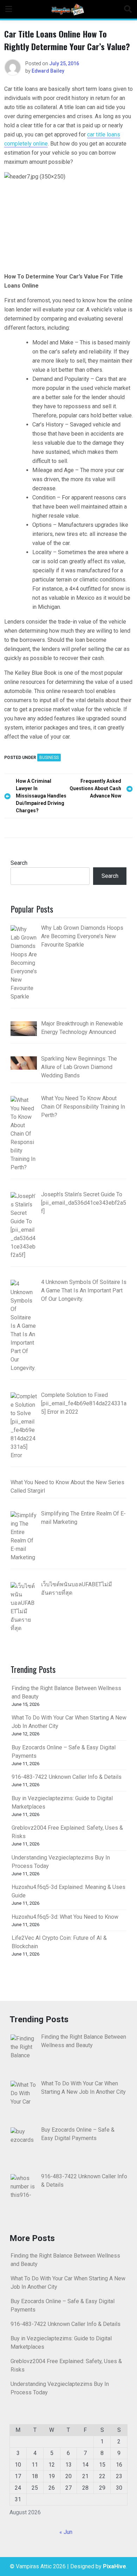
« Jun (66, 2532)
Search (19, 863)
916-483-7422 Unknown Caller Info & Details (67, 1777)
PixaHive (115, 2566)
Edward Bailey (48, 71)
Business (49, 758)
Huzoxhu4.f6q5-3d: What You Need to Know (65, 1917)
